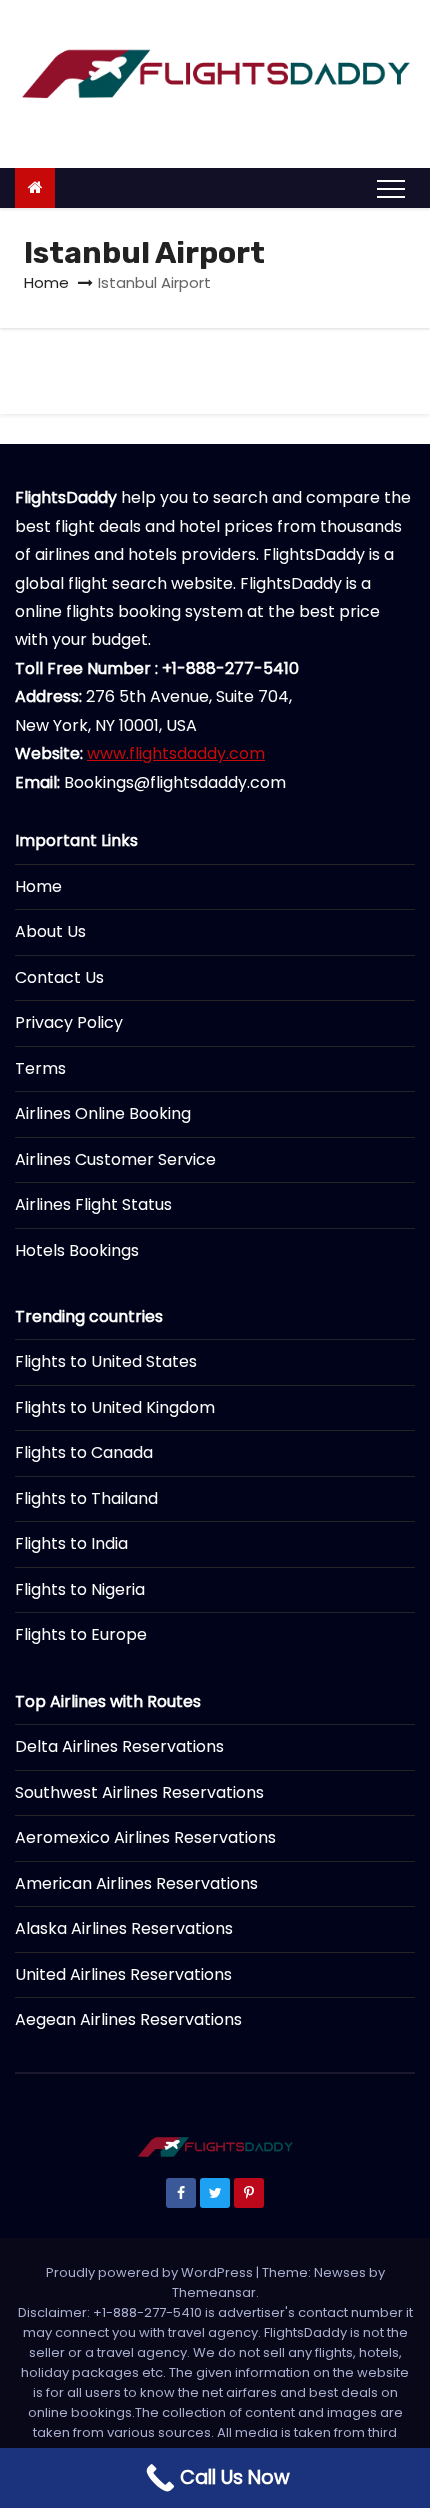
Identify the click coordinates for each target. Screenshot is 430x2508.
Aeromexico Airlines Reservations (145, 1837)
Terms (40, 1068)
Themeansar (214, 2292)
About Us (50, 931)
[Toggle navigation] (391, 188)
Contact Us (59, 977)
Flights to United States (106, 1361)
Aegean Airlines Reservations (128, 2019)
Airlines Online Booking (103, 1113)
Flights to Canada (84, 1452)
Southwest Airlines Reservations (139, 1792)
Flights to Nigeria (80, 1589)
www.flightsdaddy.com (176, 753)
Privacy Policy (69, 1022)
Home (46, 282)
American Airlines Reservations (136, 1883)
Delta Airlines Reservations (119, 1746)
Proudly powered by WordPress (151, 2272)
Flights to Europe (81, 1634)
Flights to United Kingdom (115, 1407)
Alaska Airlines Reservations (124, 1928)
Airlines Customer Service (115, 1159)
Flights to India (71, 1543)
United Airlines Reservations (123, 1974)
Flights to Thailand (86, 1498)
